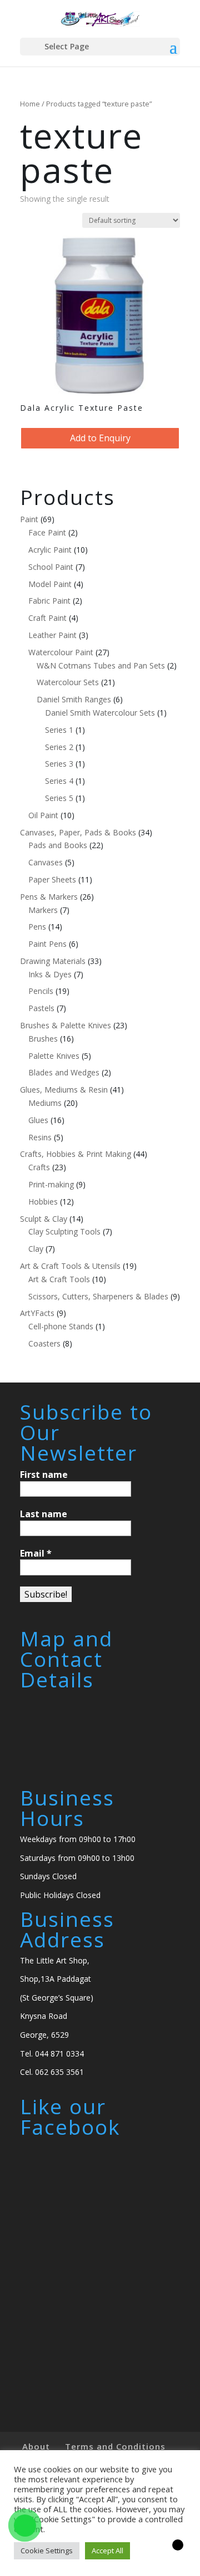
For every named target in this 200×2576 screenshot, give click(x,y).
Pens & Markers (49, 897)
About (36, 2446)
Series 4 (59, 781)
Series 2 (59, 747)
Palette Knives (54, 1056)
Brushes (43, 1039)
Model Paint (50, 584)
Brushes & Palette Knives (66, 1025)
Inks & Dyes (50, 974)
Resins (40, 1137)
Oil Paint (43, 815)
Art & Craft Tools (59, 1279)
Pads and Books (58, 845)
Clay (36, 1249)
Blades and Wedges (64, 1072)
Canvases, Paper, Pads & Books (78, 832)
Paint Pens (47, 944)
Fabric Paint (49, 601)
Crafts (39, 1167)
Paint (29, 519)
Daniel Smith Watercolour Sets (100, 713)
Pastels (41, 1008)
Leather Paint (52, 635)
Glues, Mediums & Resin (64, 1090)
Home (30, 104)
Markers (43, 910)
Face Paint (47, 532)
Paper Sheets (52, 879)
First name (44, 1475)
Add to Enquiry (100, 438)
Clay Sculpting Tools (64, 1231)
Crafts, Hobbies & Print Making (76, 1154)
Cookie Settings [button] (47, 2551)
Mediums (45, 1103)
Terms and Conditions (115, 2446)
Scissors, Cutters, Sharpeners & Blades (98, 1296)
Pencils (41, 991)
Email (36, 1553)
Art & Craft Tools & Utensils (70, 1266)
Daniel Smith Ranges (74, 699)
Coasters (44, 1343)
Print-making (51, 1184)
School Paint (51, 567)
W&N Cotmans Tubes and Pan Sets (101, 665)
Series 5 (59, 798)
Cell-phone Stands (61, 1326)
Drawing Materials (53, 961)
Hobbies (43, 1202)
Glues (38, 1120)
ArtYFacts (37, 1313)
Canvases (46, 862)
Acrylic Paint (50, 550)
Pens (37, 927)
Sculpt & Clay (44, 1219)
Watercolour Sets (68, 682)
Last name (44, 1514)
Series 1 (59, 730)
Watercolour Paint (61, 652)
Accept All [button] (107, 2551)
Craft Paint (47, 618)
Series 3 (59, 764)
